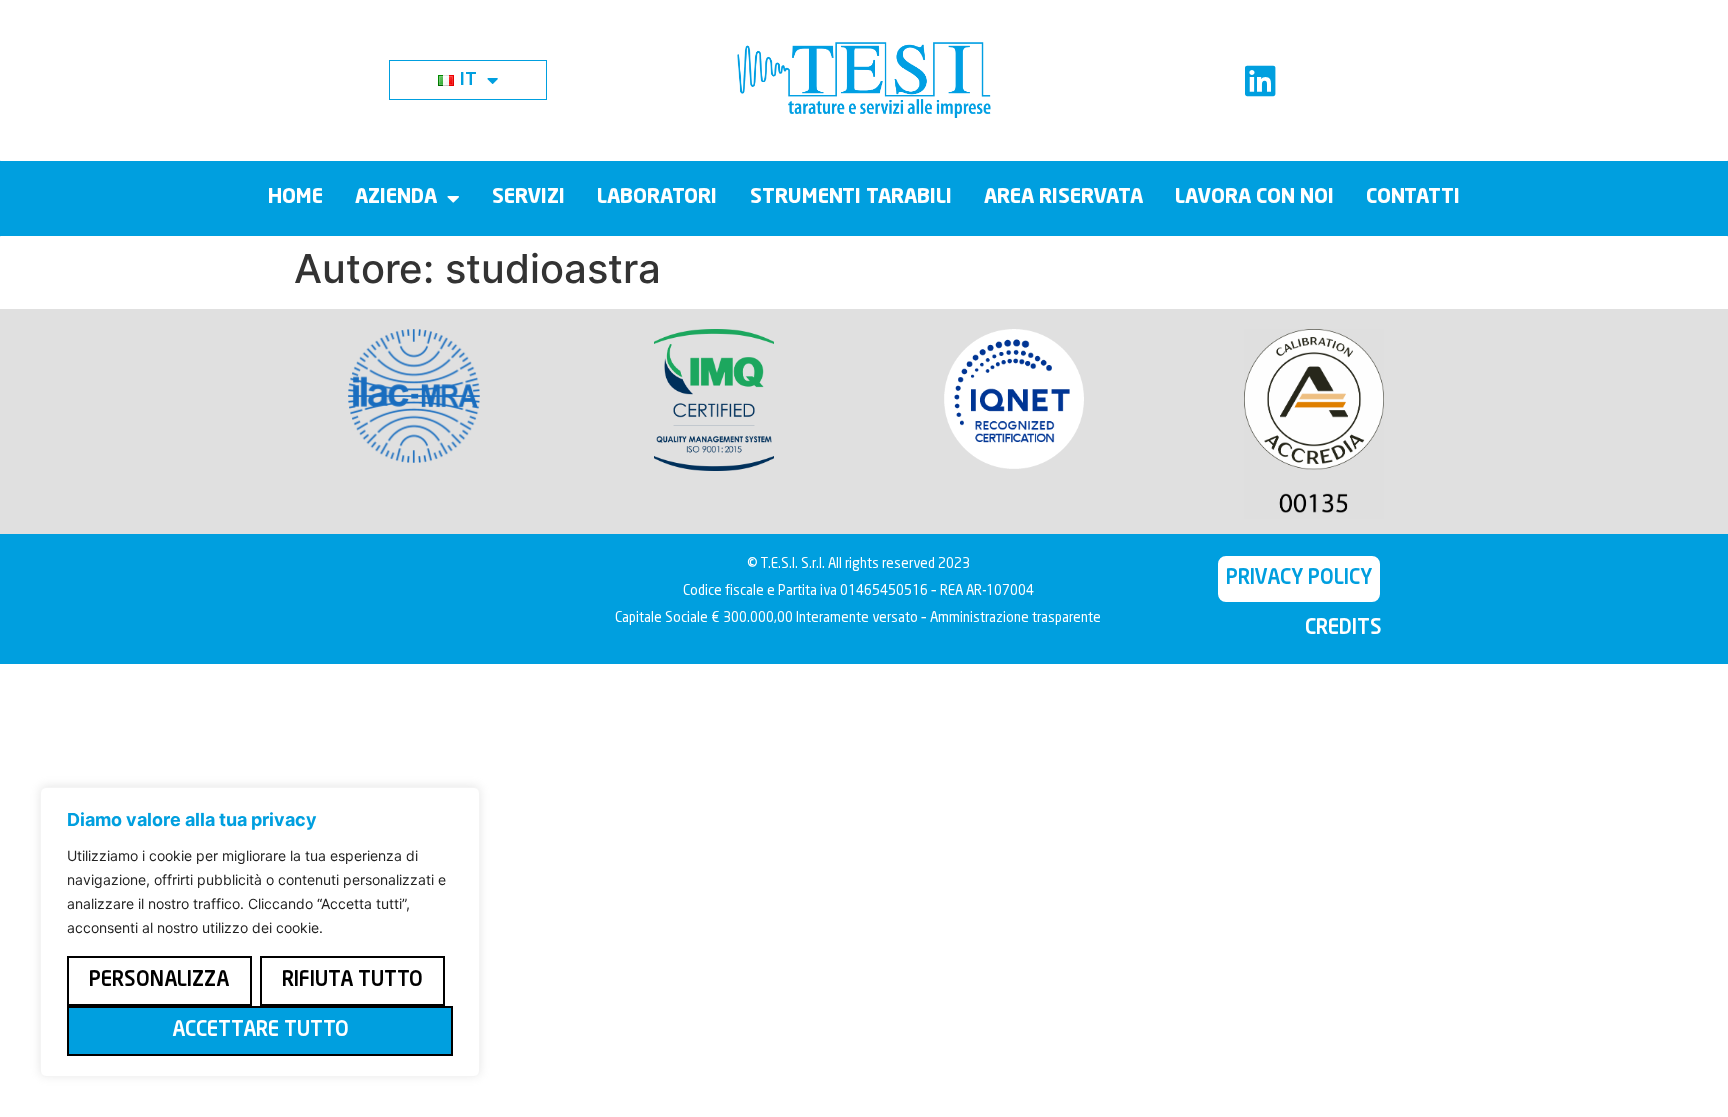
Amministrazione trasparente (1015, 618)
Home (295, 198)
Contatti (1413, 198)
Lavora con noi (1254, 198)
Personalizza (159, 981)
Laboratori (657, 198)
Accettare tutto (260, 1031)
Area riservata (1063, 198)
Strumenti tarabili (851, 198)
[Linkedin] (1260, 80)
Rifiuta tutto (352, 981)
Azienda (396, 198)
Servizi (528, 198)
